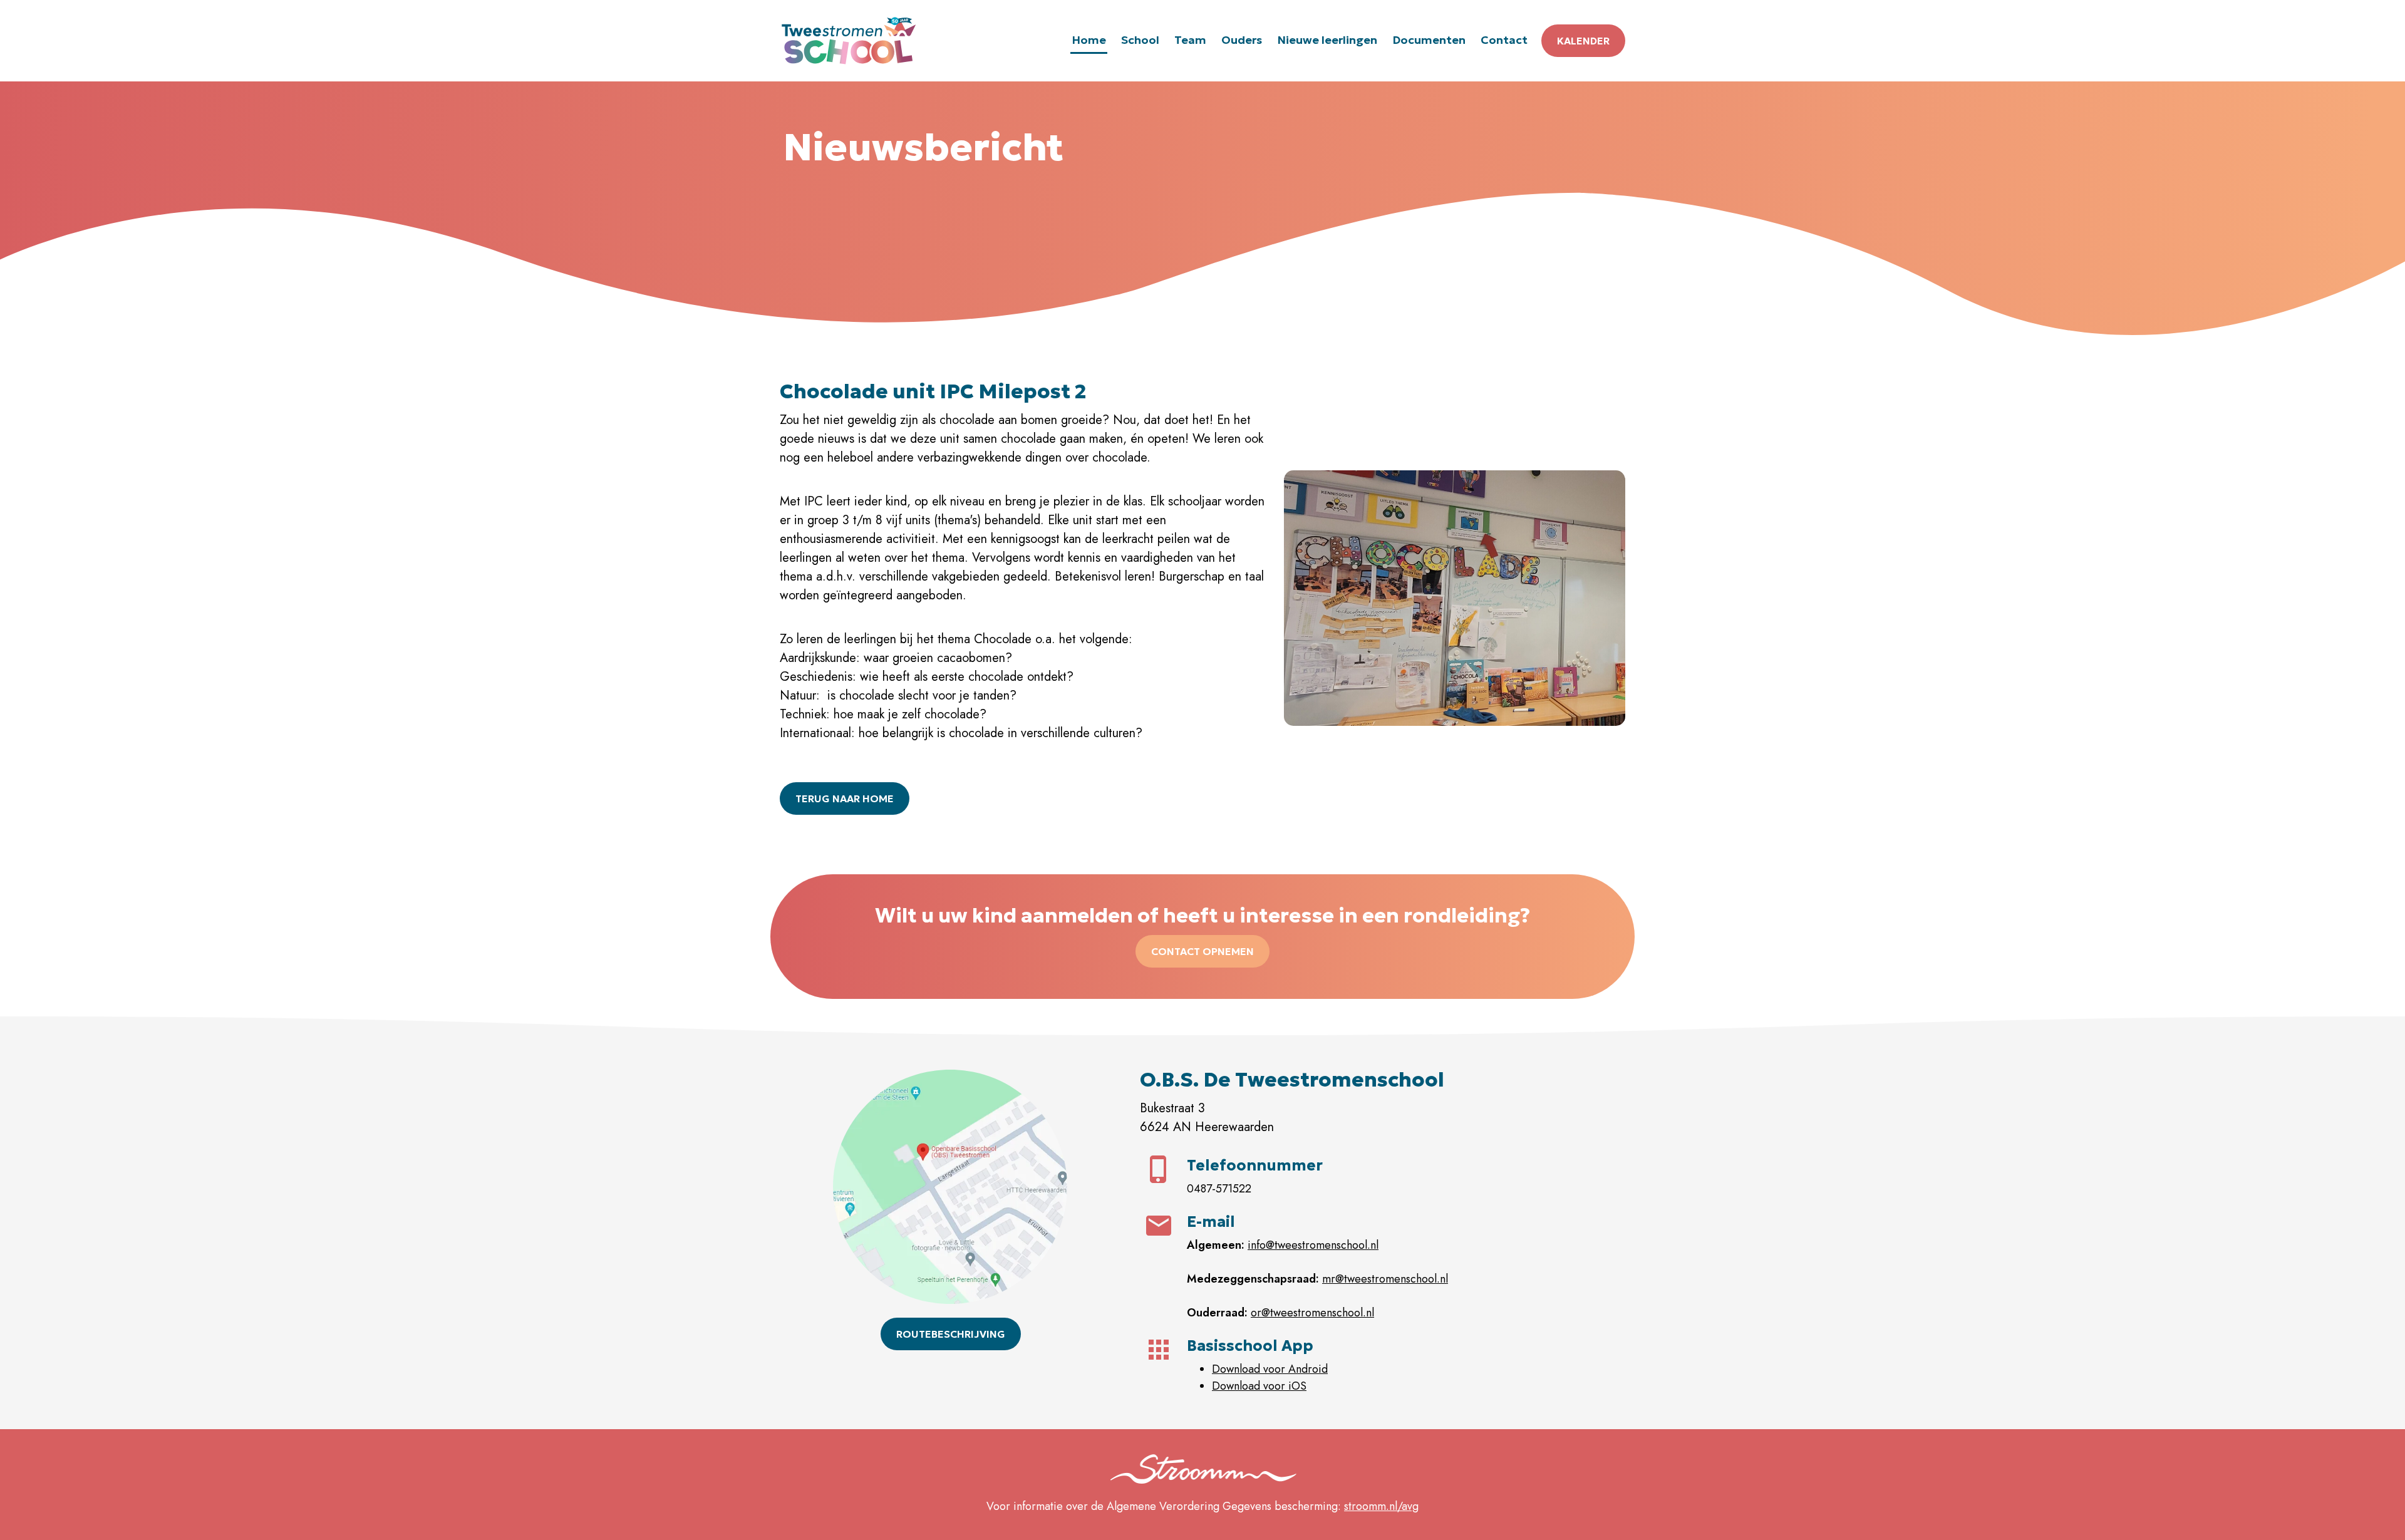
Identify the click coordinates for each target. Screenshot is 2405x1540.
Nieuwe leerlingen (1327, 40)
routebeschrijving (951, 1334)
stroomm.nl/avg (1381, 1506)
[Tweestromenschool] (849, 41)
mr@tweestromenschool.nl (1385, 1279)
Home (1089, 40)
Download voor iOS (1259, 1386)
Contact (1504, 40)
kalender (1583, 41)
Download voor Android (1270, 1369)
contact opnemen (1202, 951)
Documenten (1429, 40)
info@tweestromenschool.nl (1313, 1245)
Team (1190, 40)
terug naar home (845, 798)
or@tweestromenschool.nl (1312, 1313)
